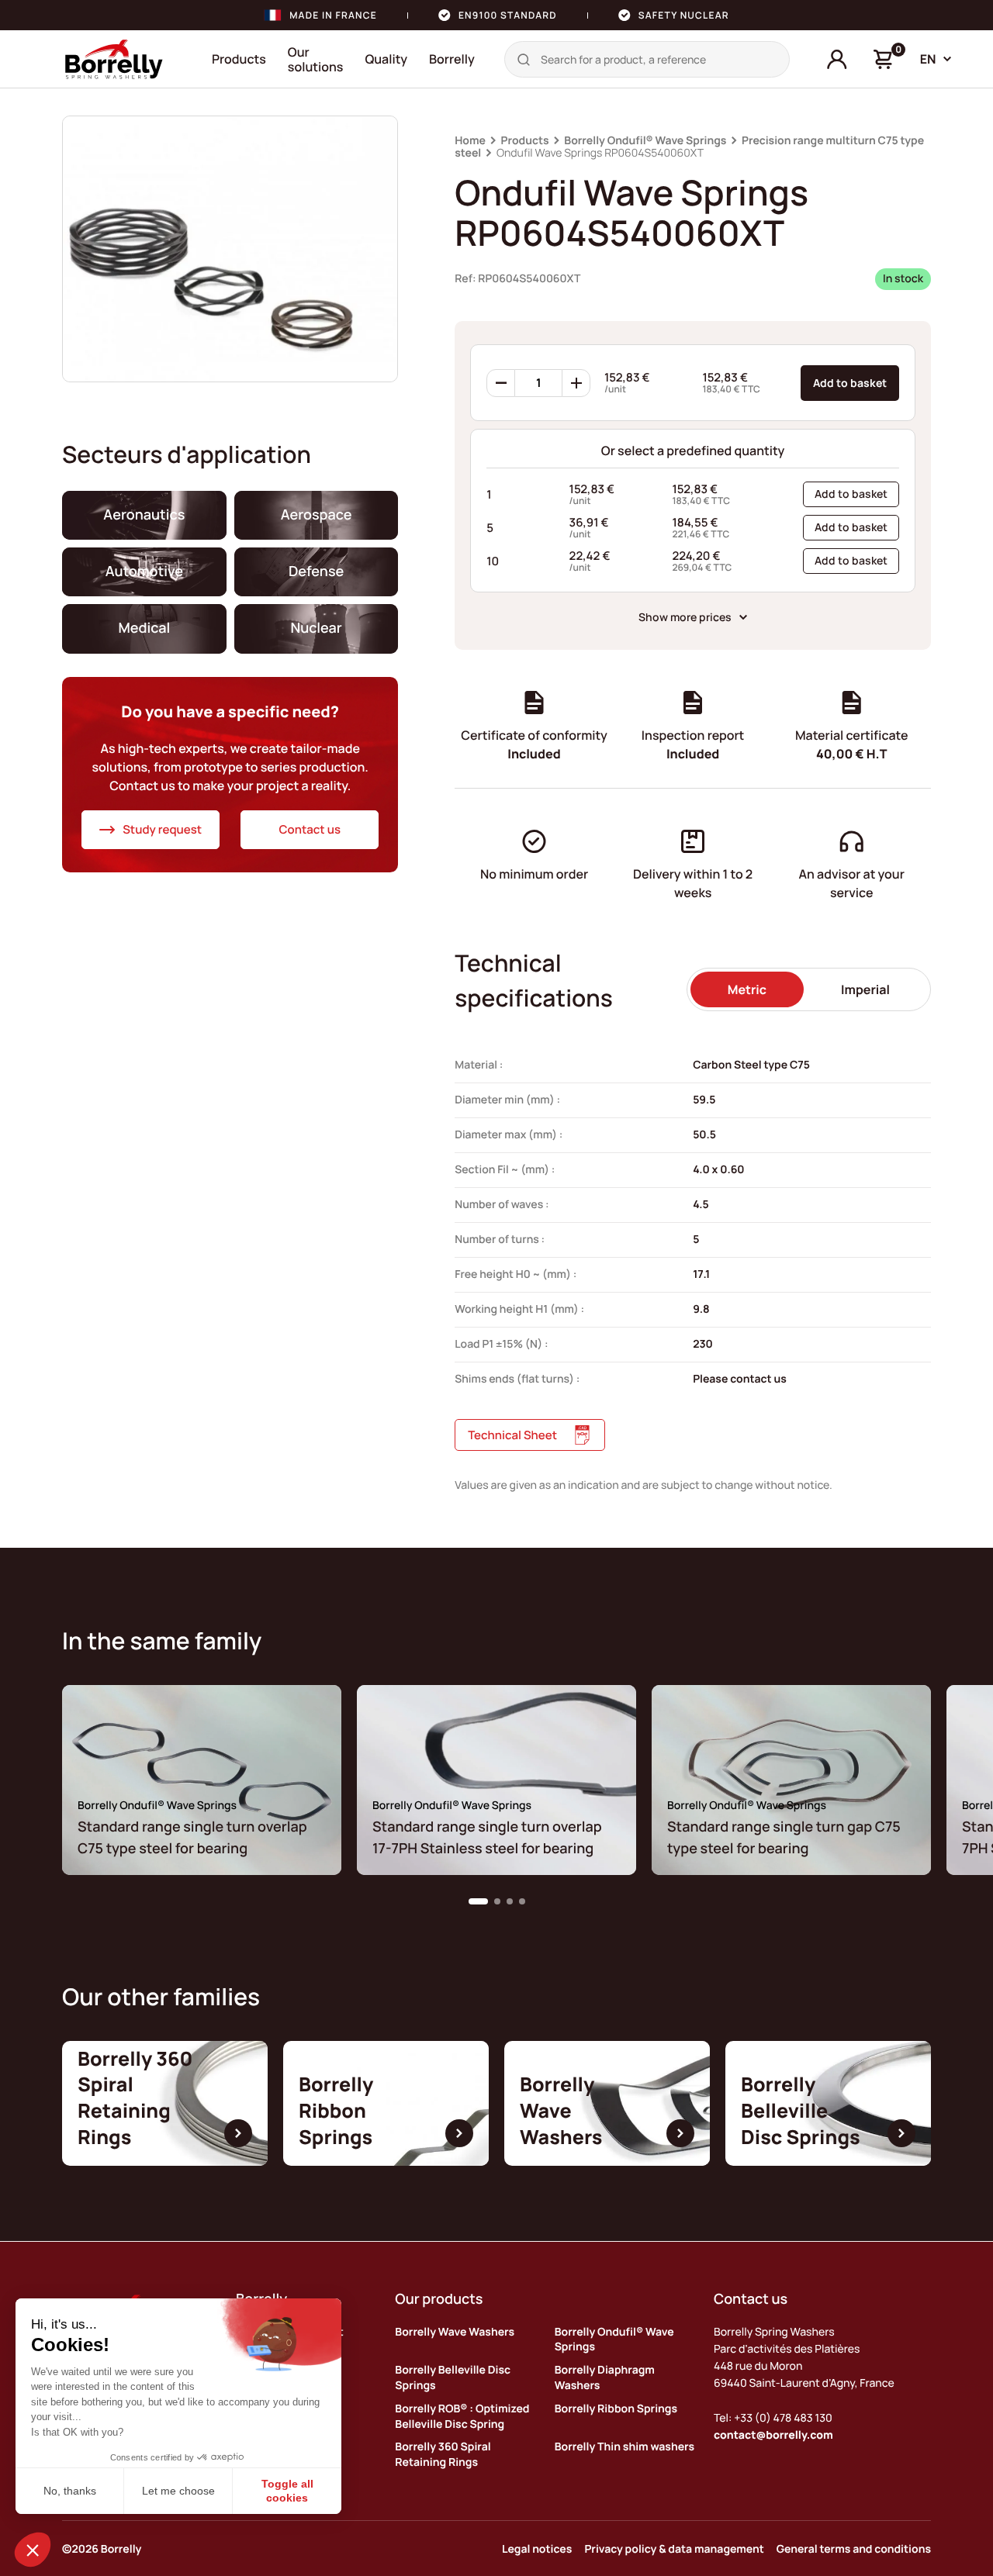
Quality (386, 59)
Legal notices (537, 2549)
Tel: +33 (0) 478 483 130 (773, 2418)
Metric (747, 989)
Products (239, 59)
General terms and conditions (854, 2549)
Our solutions (316, 59)
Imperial (865, 989)
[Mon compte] (837, 60)
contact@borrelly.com (773, 2435)
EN (928, 59)
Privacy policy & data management (674, 2549)
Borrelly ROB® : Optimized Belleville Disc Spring (462, 2417)
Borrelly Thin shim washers (625, 2447)
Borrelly (452, 59)
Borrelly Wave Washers (455, 2332)
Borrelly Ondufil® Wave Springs (645, 141)
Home (470, 141)
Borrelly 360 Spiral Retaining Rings (443, 2455)
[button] (478, 1901)
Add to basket (850, 383)
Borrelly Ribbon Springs (616, 2409)
